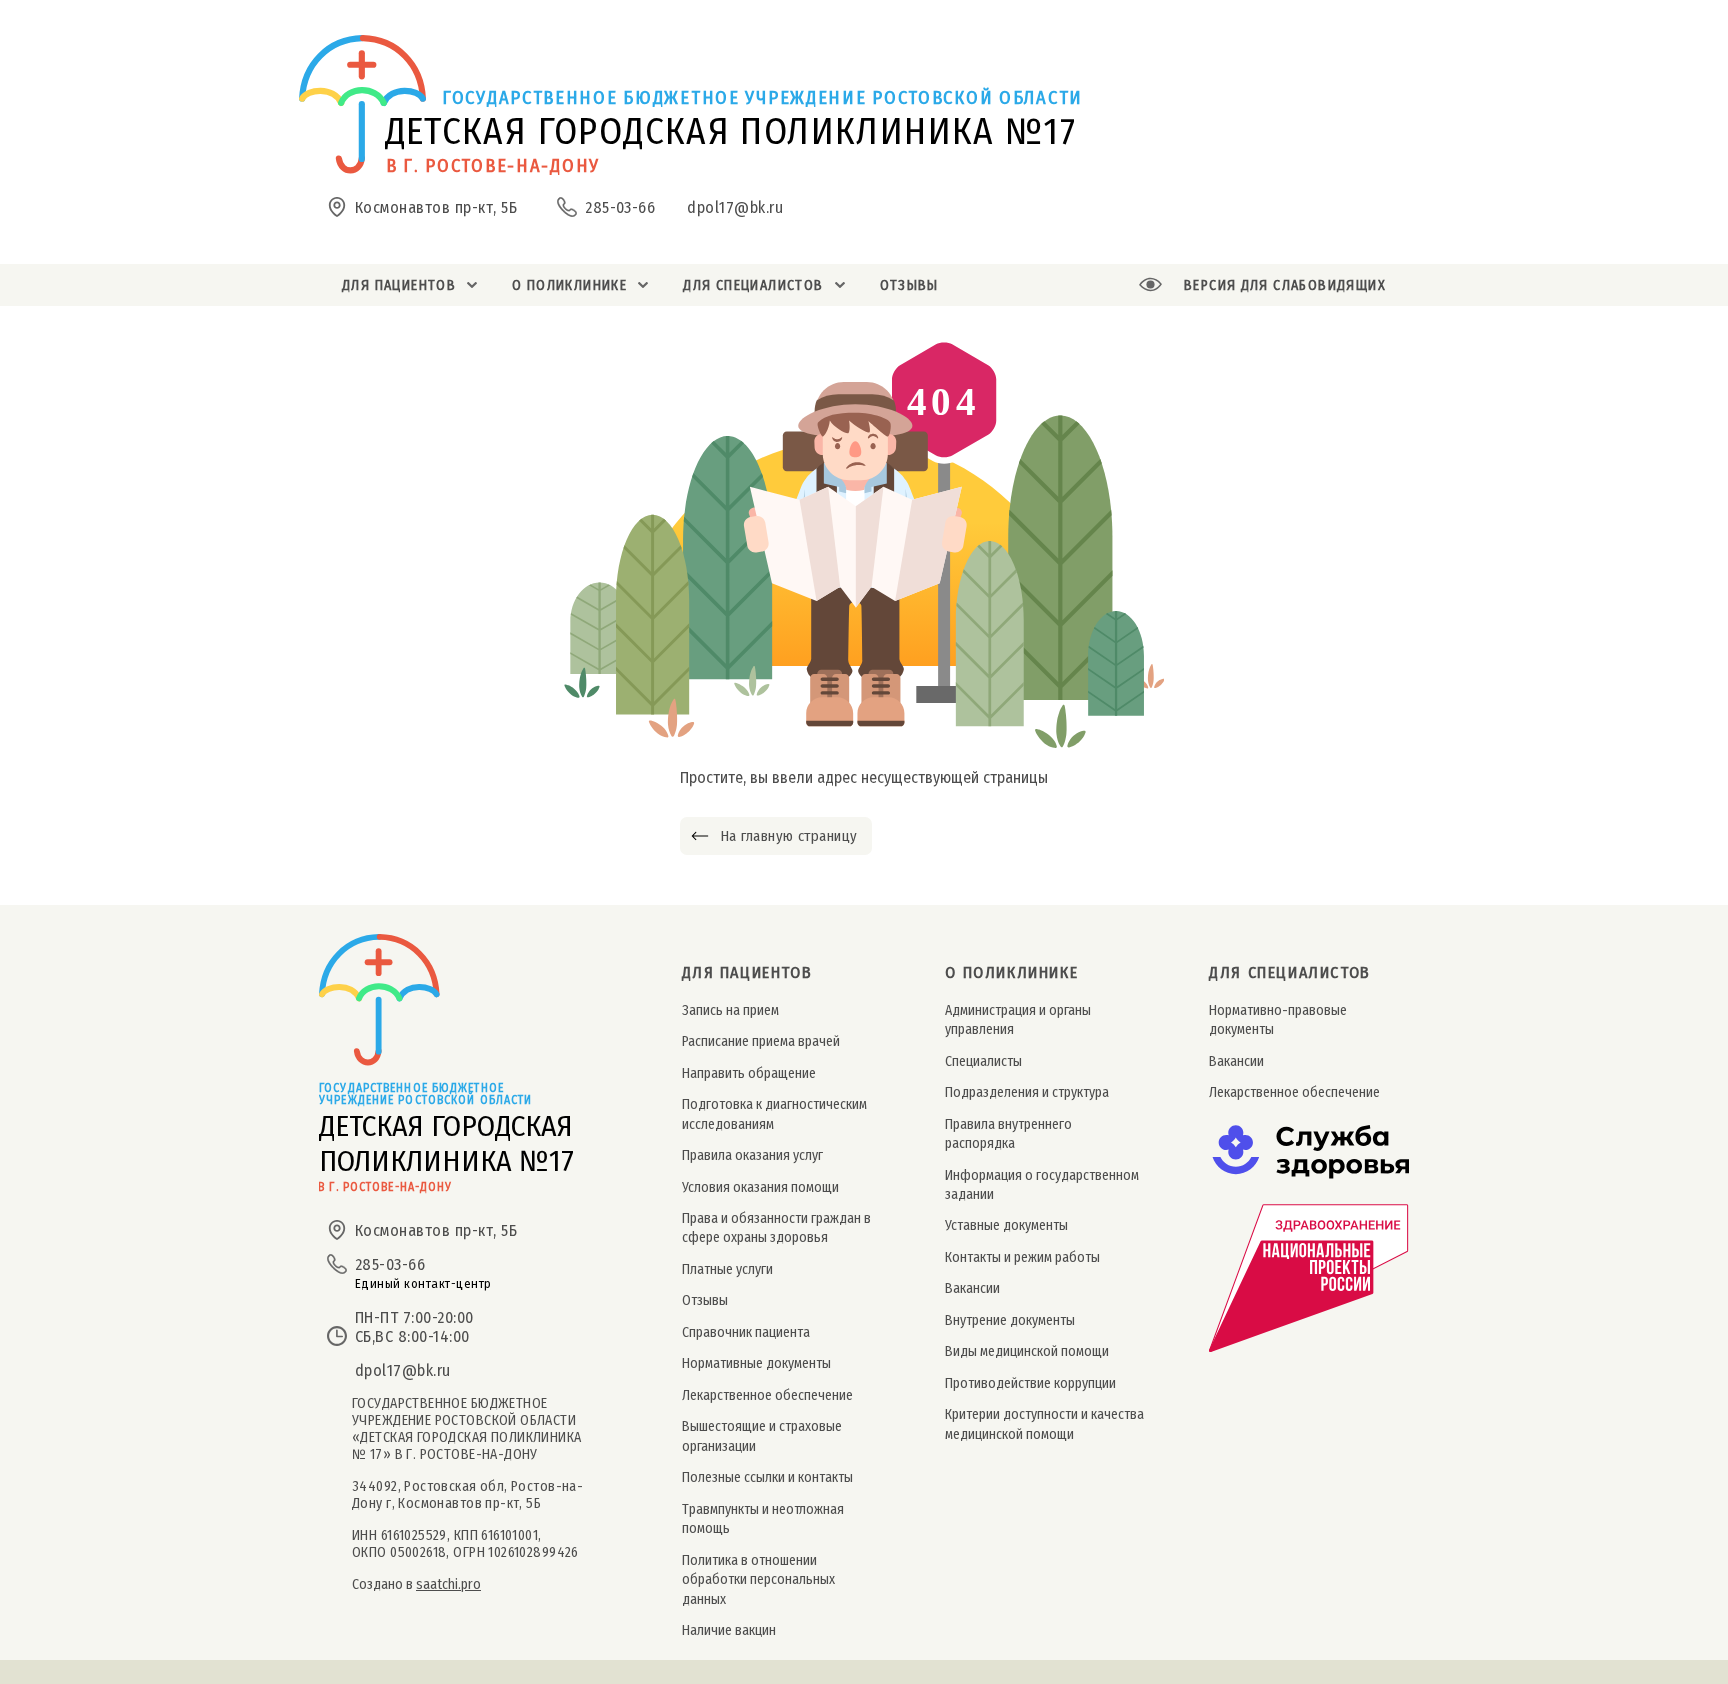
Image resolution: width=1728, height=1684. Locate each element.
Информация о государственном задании (1042, 1185)
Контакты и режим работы (1022, 1257)
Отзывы (705, 1300)
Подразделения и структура (1027, 1092)
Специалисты (983, 1061)
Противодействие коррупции (1030, 1383)
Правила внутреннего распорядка (1008, 1134)
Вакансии (972, 1288)
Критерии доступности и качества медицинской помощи (1044, 1424)
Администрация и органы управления (1018, 1020)
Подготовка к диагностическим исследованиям (774, 1114)
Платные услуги (727, 1269)
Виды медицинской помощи (1027, 1351)
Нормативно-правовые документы (1278, 1020)
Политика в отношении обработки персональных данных (758, 1580)
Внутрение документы (1010, 1320)
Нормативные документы (756, 1363)
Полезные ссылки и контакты (767, 1477)
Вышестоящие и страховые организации (762, 1436)
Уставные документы (1006, 1225)
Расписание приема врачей (761, 1041)
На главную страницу (788, 836)
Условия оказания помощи (760, 1187)
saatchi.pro (448, 1584)
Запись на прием (730, 1010)
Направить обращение (749, 1073)
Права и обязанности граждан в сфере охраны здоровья (776, 1228)
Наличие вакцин (729, 1630)
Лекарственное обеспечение (767, 1395)
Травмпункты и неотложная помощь (763, 1519)
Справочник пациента (746, 1332)
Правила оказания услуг (752, 1155)
